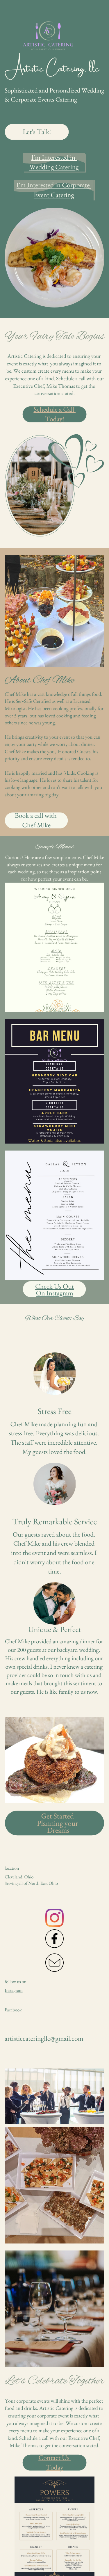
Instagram (14, 1990)
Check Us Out (54, 1287)
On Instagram (55, 1293)
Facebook (13, 2010)
